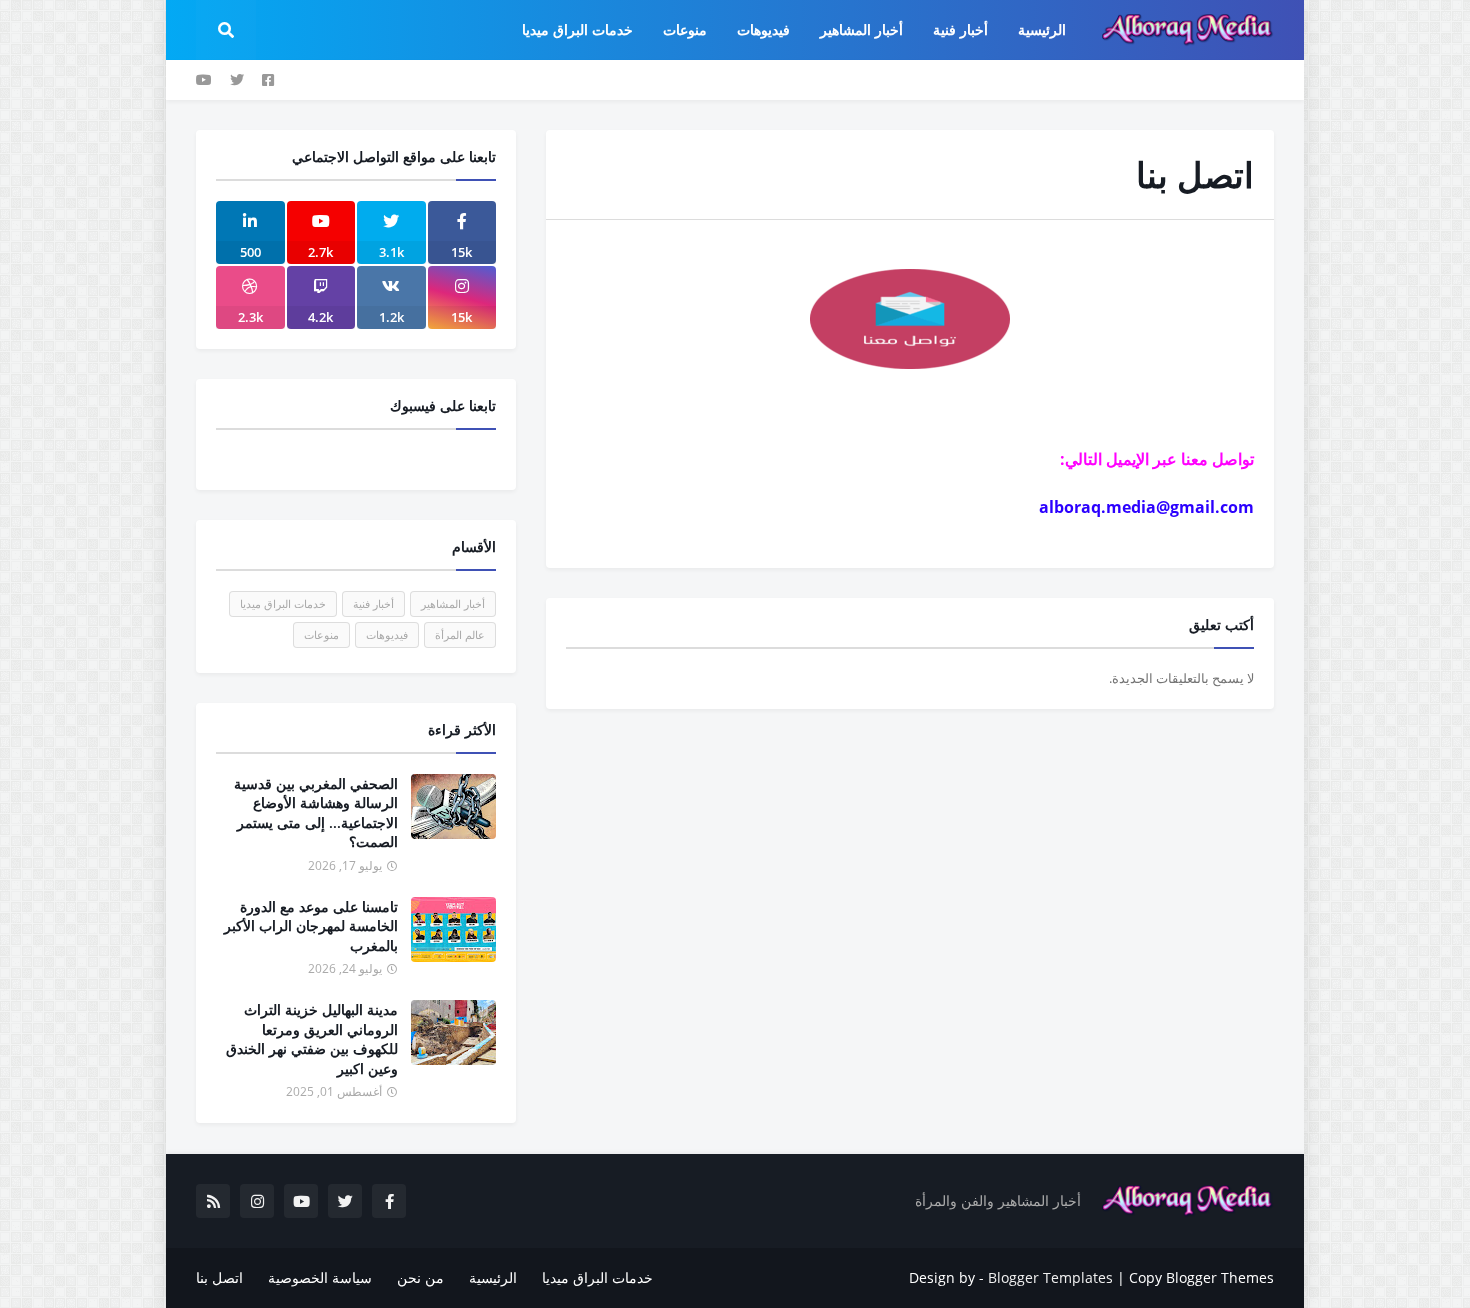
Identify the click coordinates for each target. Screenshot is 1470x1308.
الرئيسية (493, 1277)
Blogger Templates (1050, 1277)
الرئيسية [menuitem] (1042, 29)
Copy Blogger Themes (1201, 1277)
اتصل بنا (219, 1277)
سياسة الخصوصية (320, 1277)
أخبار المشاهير (453, 603)
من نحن (420, 1277)
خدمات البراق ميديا (283, 603)
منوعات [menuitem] (685, 29)
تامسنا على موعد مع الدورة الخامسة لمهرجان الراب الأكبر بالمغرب (311, 926)
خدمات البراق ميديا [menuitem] (577, 29)
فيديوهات (387, 634)
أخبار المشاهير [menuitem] (861, 29)
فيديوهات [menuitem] (763, 29)
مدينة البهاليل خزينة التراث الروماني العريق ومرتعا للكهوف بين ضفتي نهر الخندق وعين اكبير (312, 1039)
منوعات (321, 634)
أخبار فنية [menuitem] (960, 29)
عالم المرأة (460, 634)
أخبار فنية (373, 603)
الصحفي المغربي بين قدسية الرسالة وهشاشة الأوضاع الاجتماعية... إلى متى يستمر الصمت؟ (316, 813)
